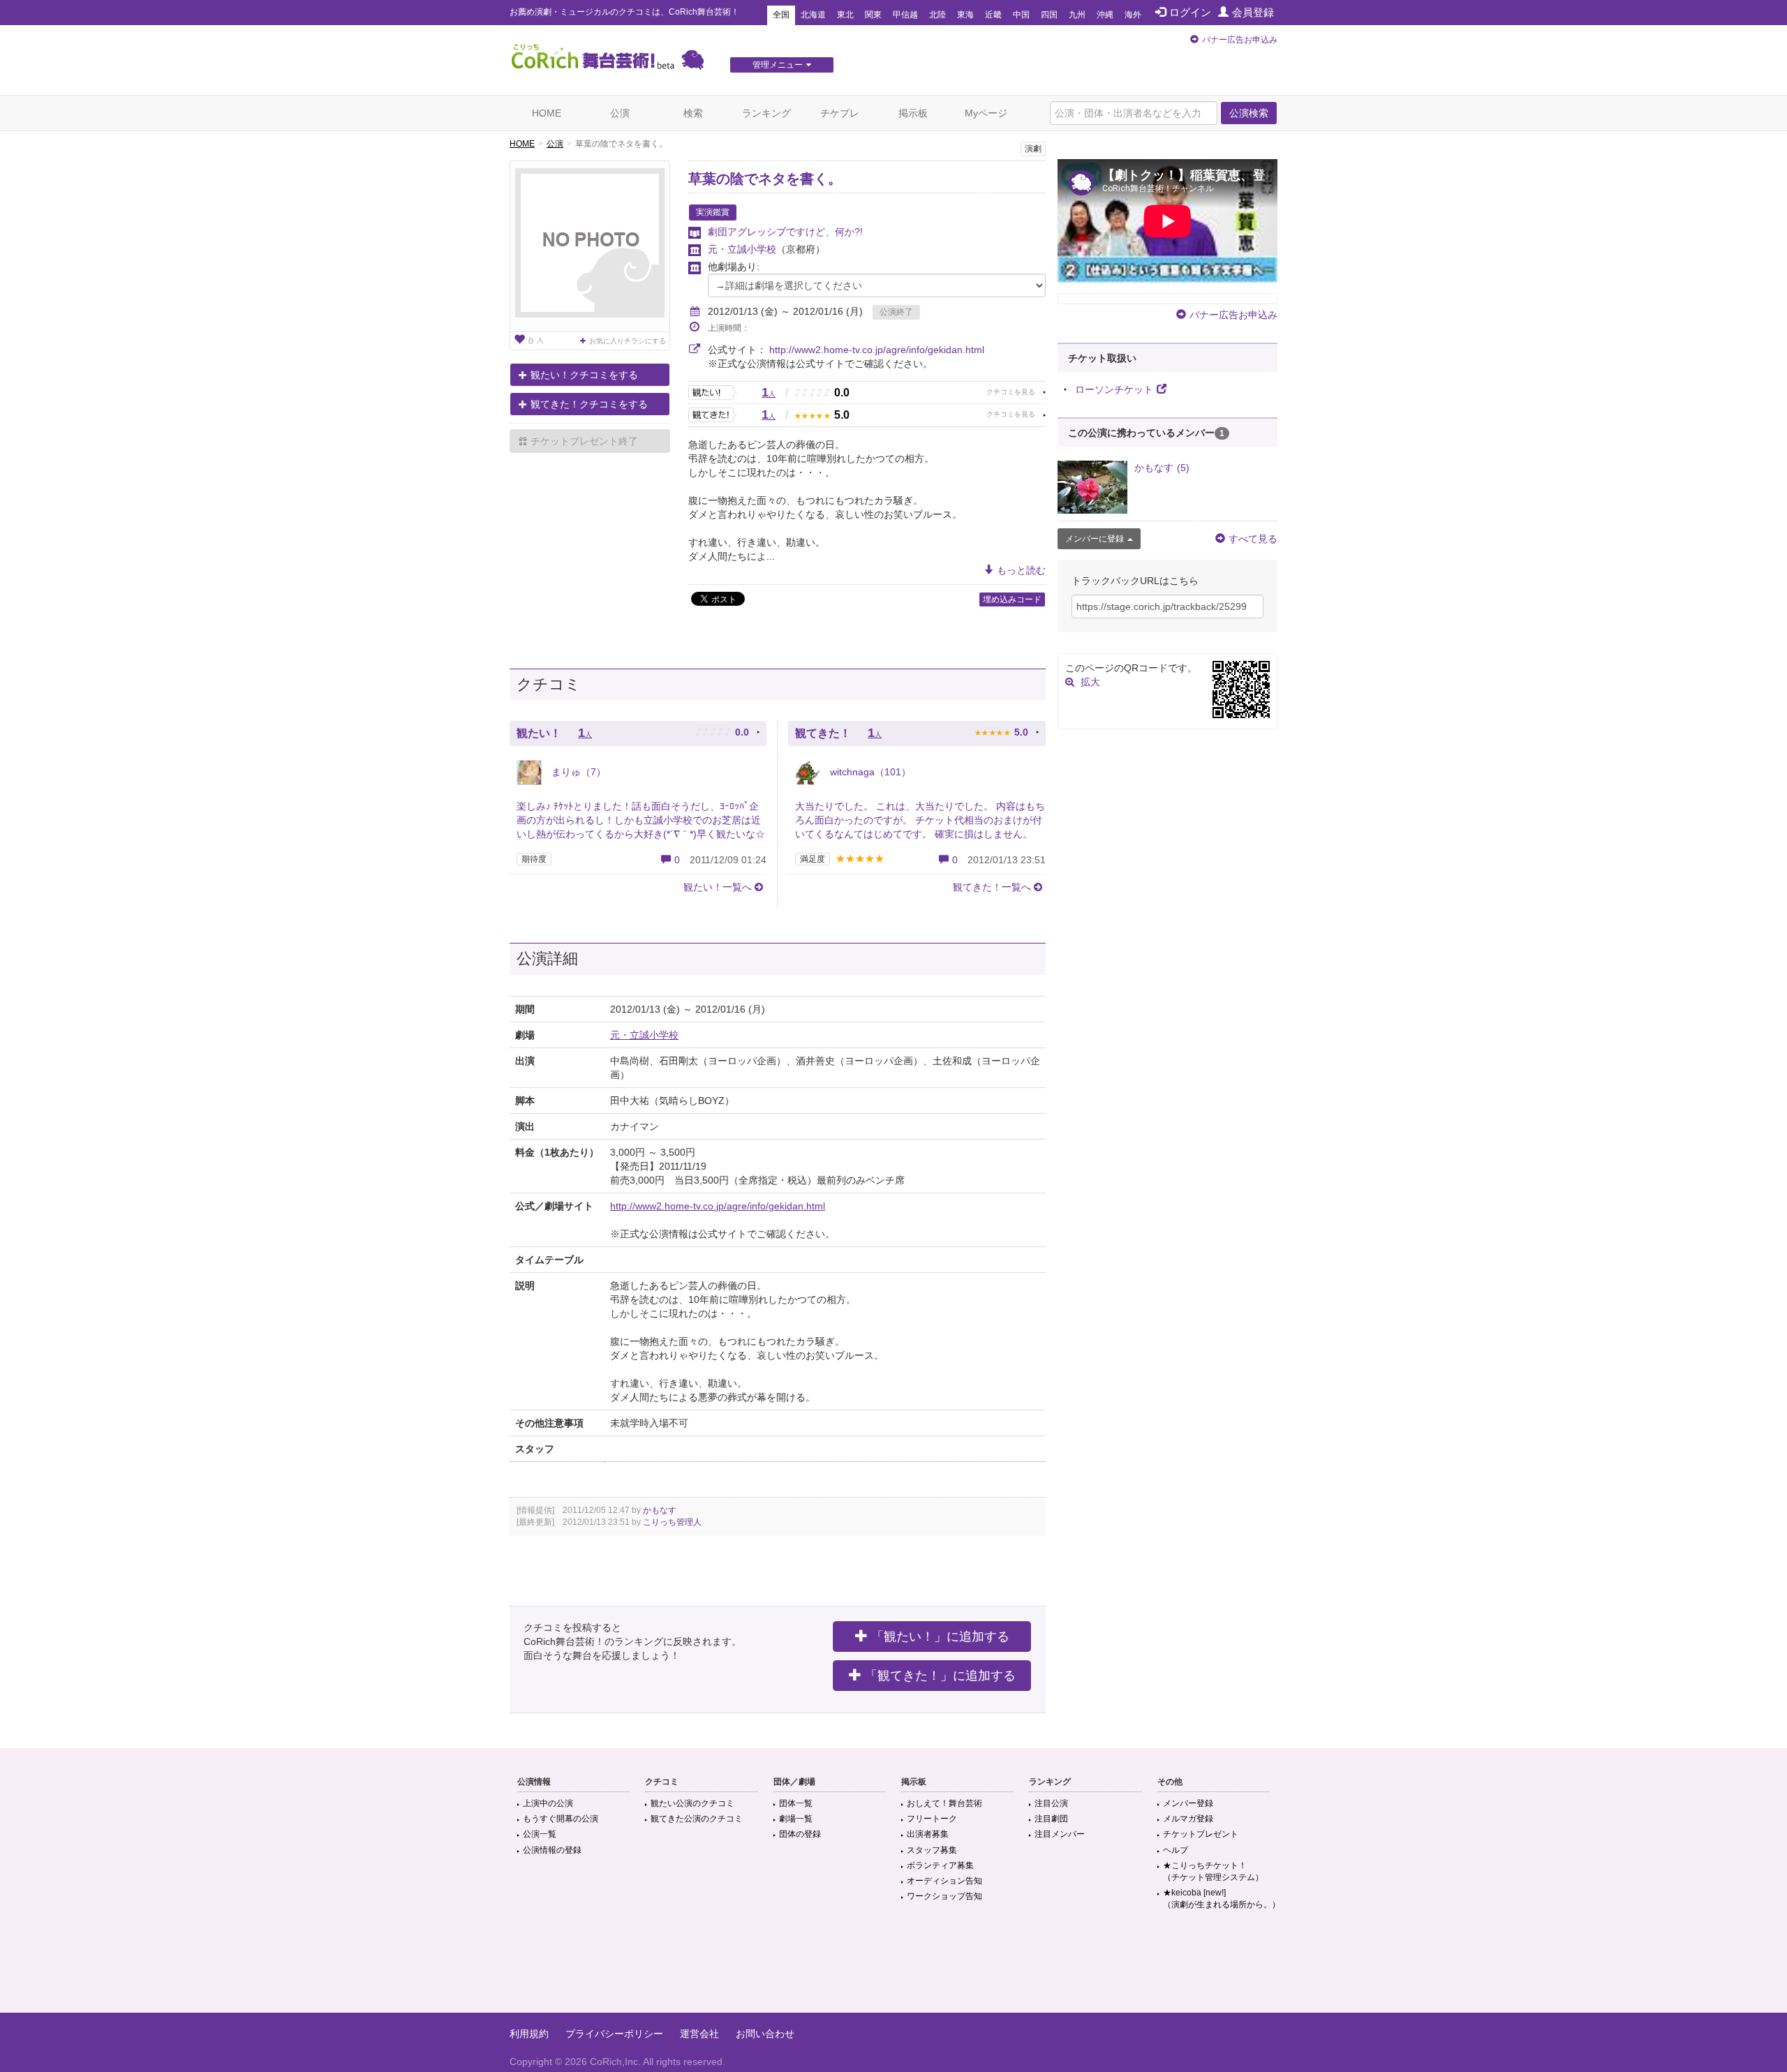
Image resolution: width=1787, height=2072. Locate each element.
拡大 (1090, 682)
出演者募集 (928, 1834)
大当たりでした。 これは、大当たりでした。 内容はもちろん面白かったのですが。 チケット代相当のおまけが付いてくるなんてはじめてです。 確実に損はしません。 (920, 820)
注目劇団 (1051, 1819)
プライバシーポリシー (614, 2034)
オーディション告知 (944, 1881)
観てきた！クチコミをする (589, 404)
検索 (693, 113)
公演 (620, 113)
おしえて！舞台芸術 (944, 1803)
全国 (781, 15)
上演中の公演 (548, 1803)
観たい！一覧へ (718, 887)
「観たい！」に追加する (940, 1637)
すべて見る (1253, 539)
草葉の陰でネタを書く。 (765, 179)
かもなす (660, 1510)
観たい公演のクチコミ (692, 1803)
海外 (1133, 15)
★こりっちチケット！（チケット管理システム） (1213, 1871)
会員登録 (1253, 12)
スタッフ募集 (932, 1850)
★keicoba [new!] (1222, 1899)
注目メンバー (1060, 1834)
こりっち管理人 (672, 1522)
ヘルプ (1176, 1850)
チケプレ (840, 113)
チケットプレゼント (1201, 1834)
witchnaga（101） (869, 772)
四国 (1049, 15)
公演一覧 (540, 1834)
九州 (1077, 15)
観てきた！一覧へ (992, 887)
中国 (1021, 15)
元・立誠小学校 (742, 249)
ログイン (1190, 12)
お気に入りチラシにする (628, 341)
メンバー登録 (1188, 1803)
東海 (965, 15)
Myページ (986, 113)
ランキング (766, 113)
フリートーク (932, 1819)
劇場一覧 (796, 1819)
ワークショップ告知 (944, 1896)
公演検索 (1249, 113)
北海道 (813, 15)
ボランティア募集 (940, 1865)
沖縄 (1105, 15)
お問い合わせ (765, 2034)
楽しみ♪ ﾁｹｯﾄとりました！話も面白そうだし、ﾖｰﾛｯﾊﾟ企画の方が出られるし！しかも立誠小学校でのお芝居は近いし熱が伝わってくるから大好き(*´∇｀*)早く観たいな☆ (641, 820)
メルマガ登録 (1188, 1819)
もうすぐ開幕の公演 (561, 1819)
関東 (873, 15)
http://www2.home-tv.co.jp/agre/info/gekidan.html (877, 350)
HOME (547, 113)
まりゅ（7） (577, 772)
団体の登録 (800, 1834)
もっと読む (1021, 570)
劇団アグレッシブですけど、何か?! (785, 232)
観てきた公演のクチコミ (697, 1819)
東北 (845, 15)
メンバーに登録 (1095, 539)
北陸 (937, 15)
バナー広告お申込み (1240, 40)
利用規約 (529, 2034)
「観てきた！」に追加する (940, 1676)
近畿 (993, 15)
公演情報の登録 (552, 1850)
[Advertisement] (893, 1967)
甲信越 (905, 15)
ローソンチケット (1114, 389)
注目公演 (1051, 1803)
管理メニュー (778, 65)
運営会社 (699, 2034)
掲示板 (913, 113)
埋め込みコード (1012, 599)
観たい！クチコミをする (584, 375)
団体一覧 (796, 1803)
